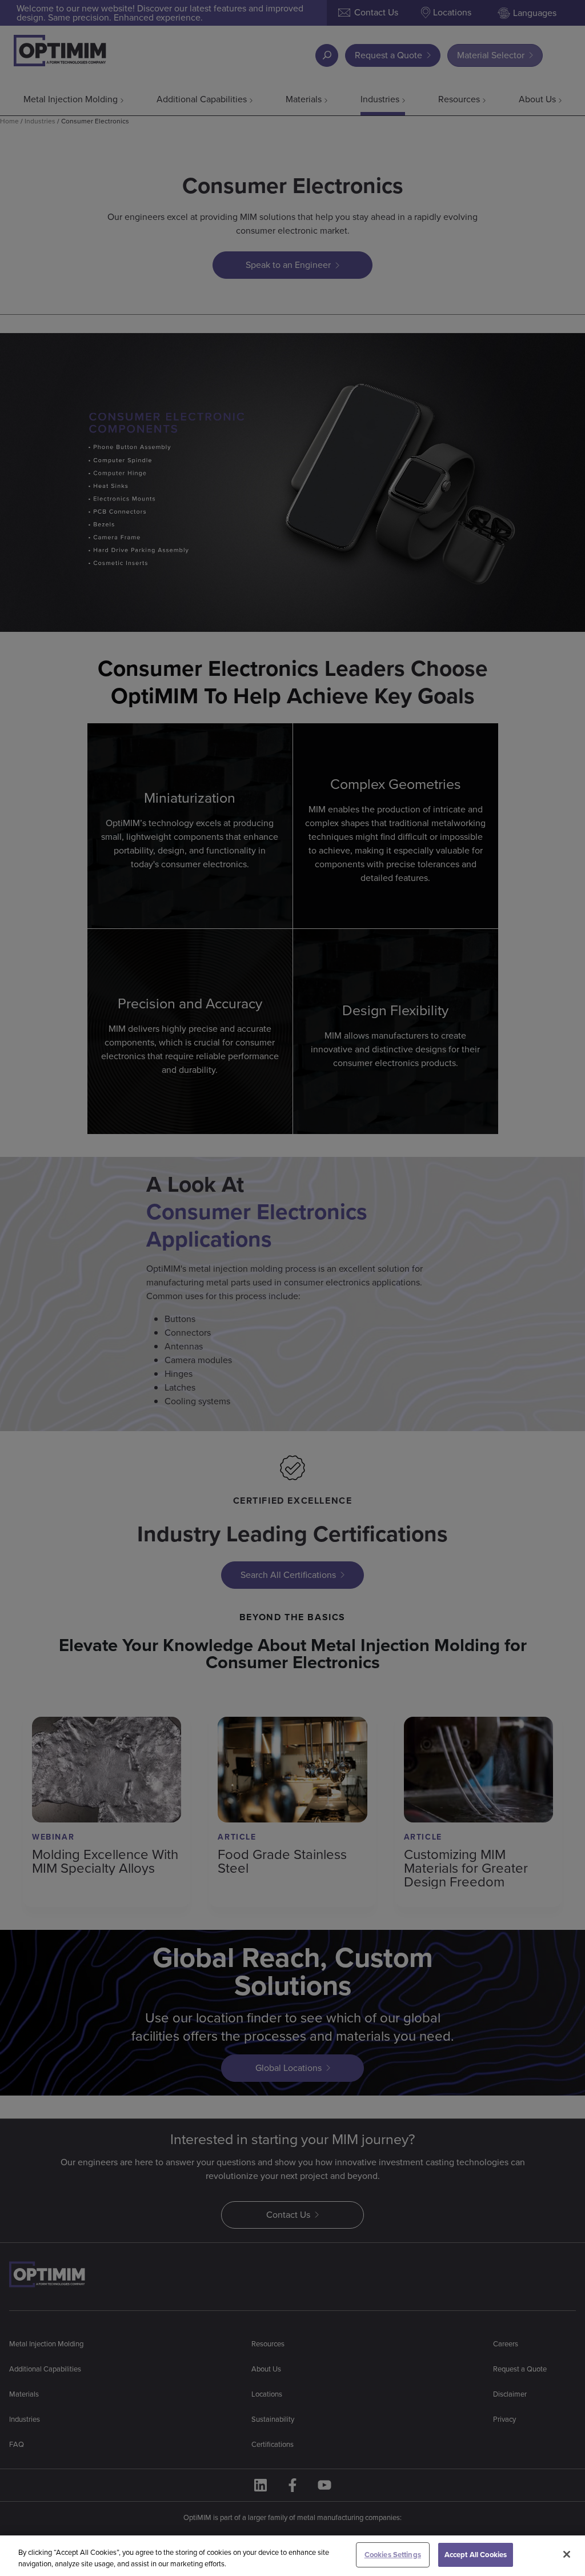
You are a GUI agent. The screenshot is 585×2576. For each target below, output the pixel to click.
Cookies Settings (393, 2555)
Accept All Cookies (476, 2555)
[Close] (567, 2554)
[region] (292, 2556)
